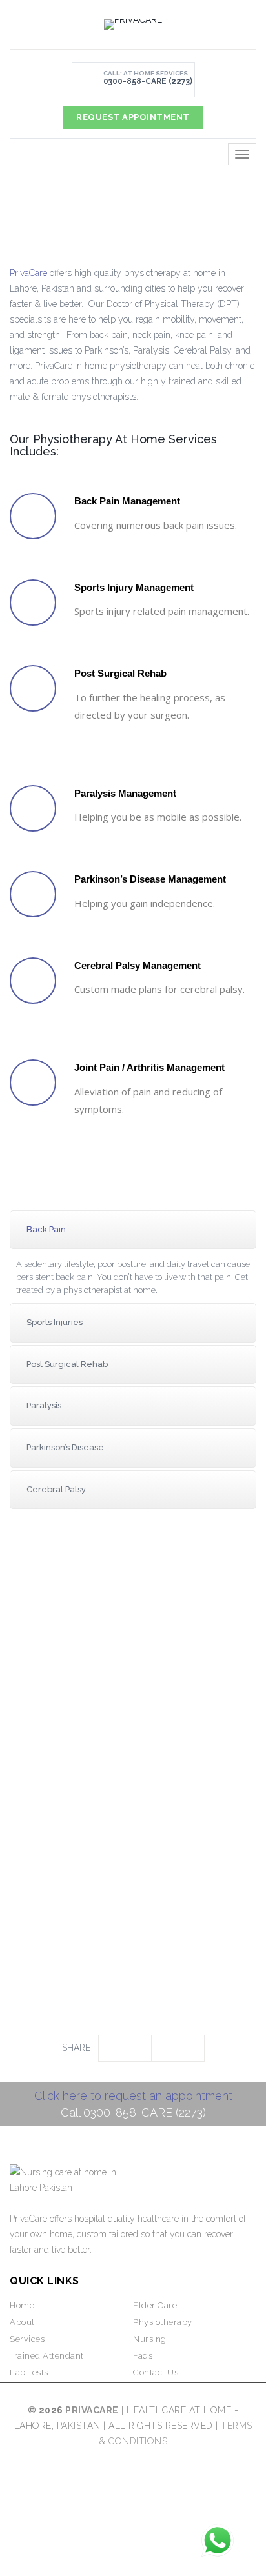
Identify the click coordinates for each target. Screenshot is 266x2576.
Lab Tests (29, 2372)
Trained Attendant (47, 2356)
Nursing (150, 2339)
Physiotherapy (163, 2322)
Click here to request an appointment (133, 2096)
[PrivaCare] (133, 25)
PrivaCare (28, 273)
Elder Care (155, 2305)
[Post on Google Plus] (191, 2048)
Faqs (143, 2356)
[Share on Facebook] (112, 2048)
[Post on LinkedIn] (165, 2048)
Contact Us (156, 2372)
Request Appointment (133, 117)
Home (22, 2305)
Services (27, 2339)
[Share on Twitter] (138, 2048)
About (22, 2322)
